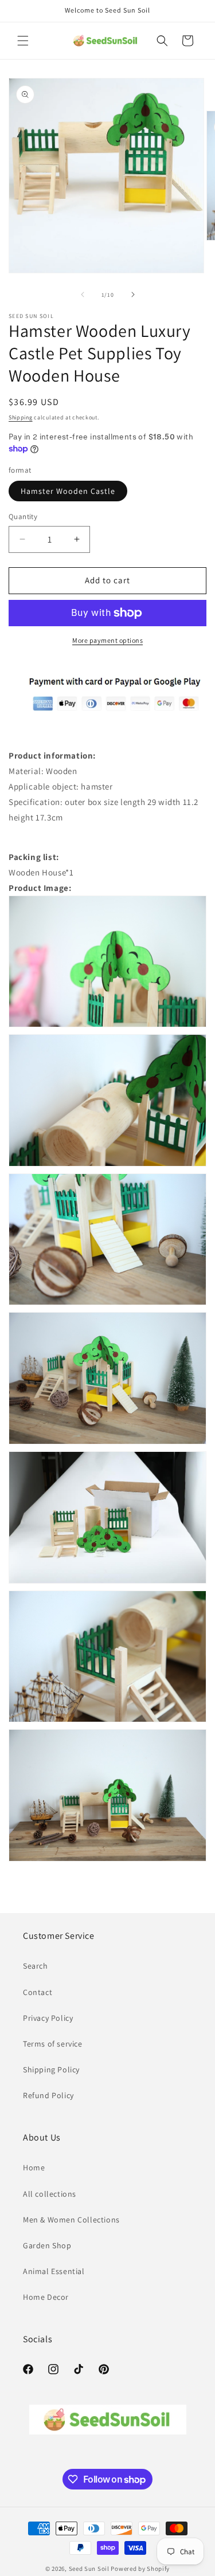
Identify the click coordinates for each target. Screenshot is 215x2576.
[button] (23, 41)
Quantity (23, 517)
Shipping (21, 417)
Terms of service (53, 2044)
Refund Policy (48, 2095)
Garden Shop (47, 2245)
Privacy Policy (48, 2018)
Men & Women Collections (71, 2220)
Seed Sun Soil (89, 2569)
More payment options (107, 640)
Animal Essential (54, 2271)
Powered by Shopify (140, 2569)
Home (34, 2167)
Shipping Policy (51, 2070)
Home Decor (46, 2297)
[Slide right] (133, 294)
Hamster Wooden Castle (68, 491)
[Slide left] (83, 294)
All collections (50, 2194)
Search (36, 1966)
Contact (38, 1992)
